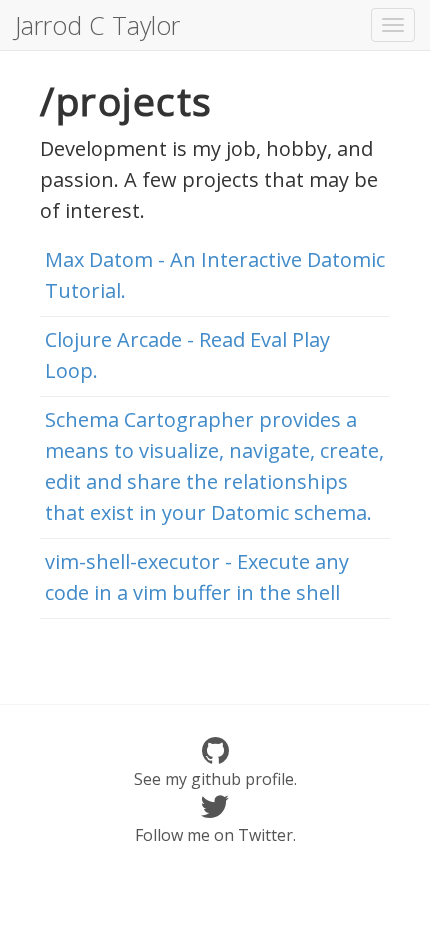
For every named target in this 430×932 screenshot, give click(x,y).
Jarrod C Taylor (97, 25)
